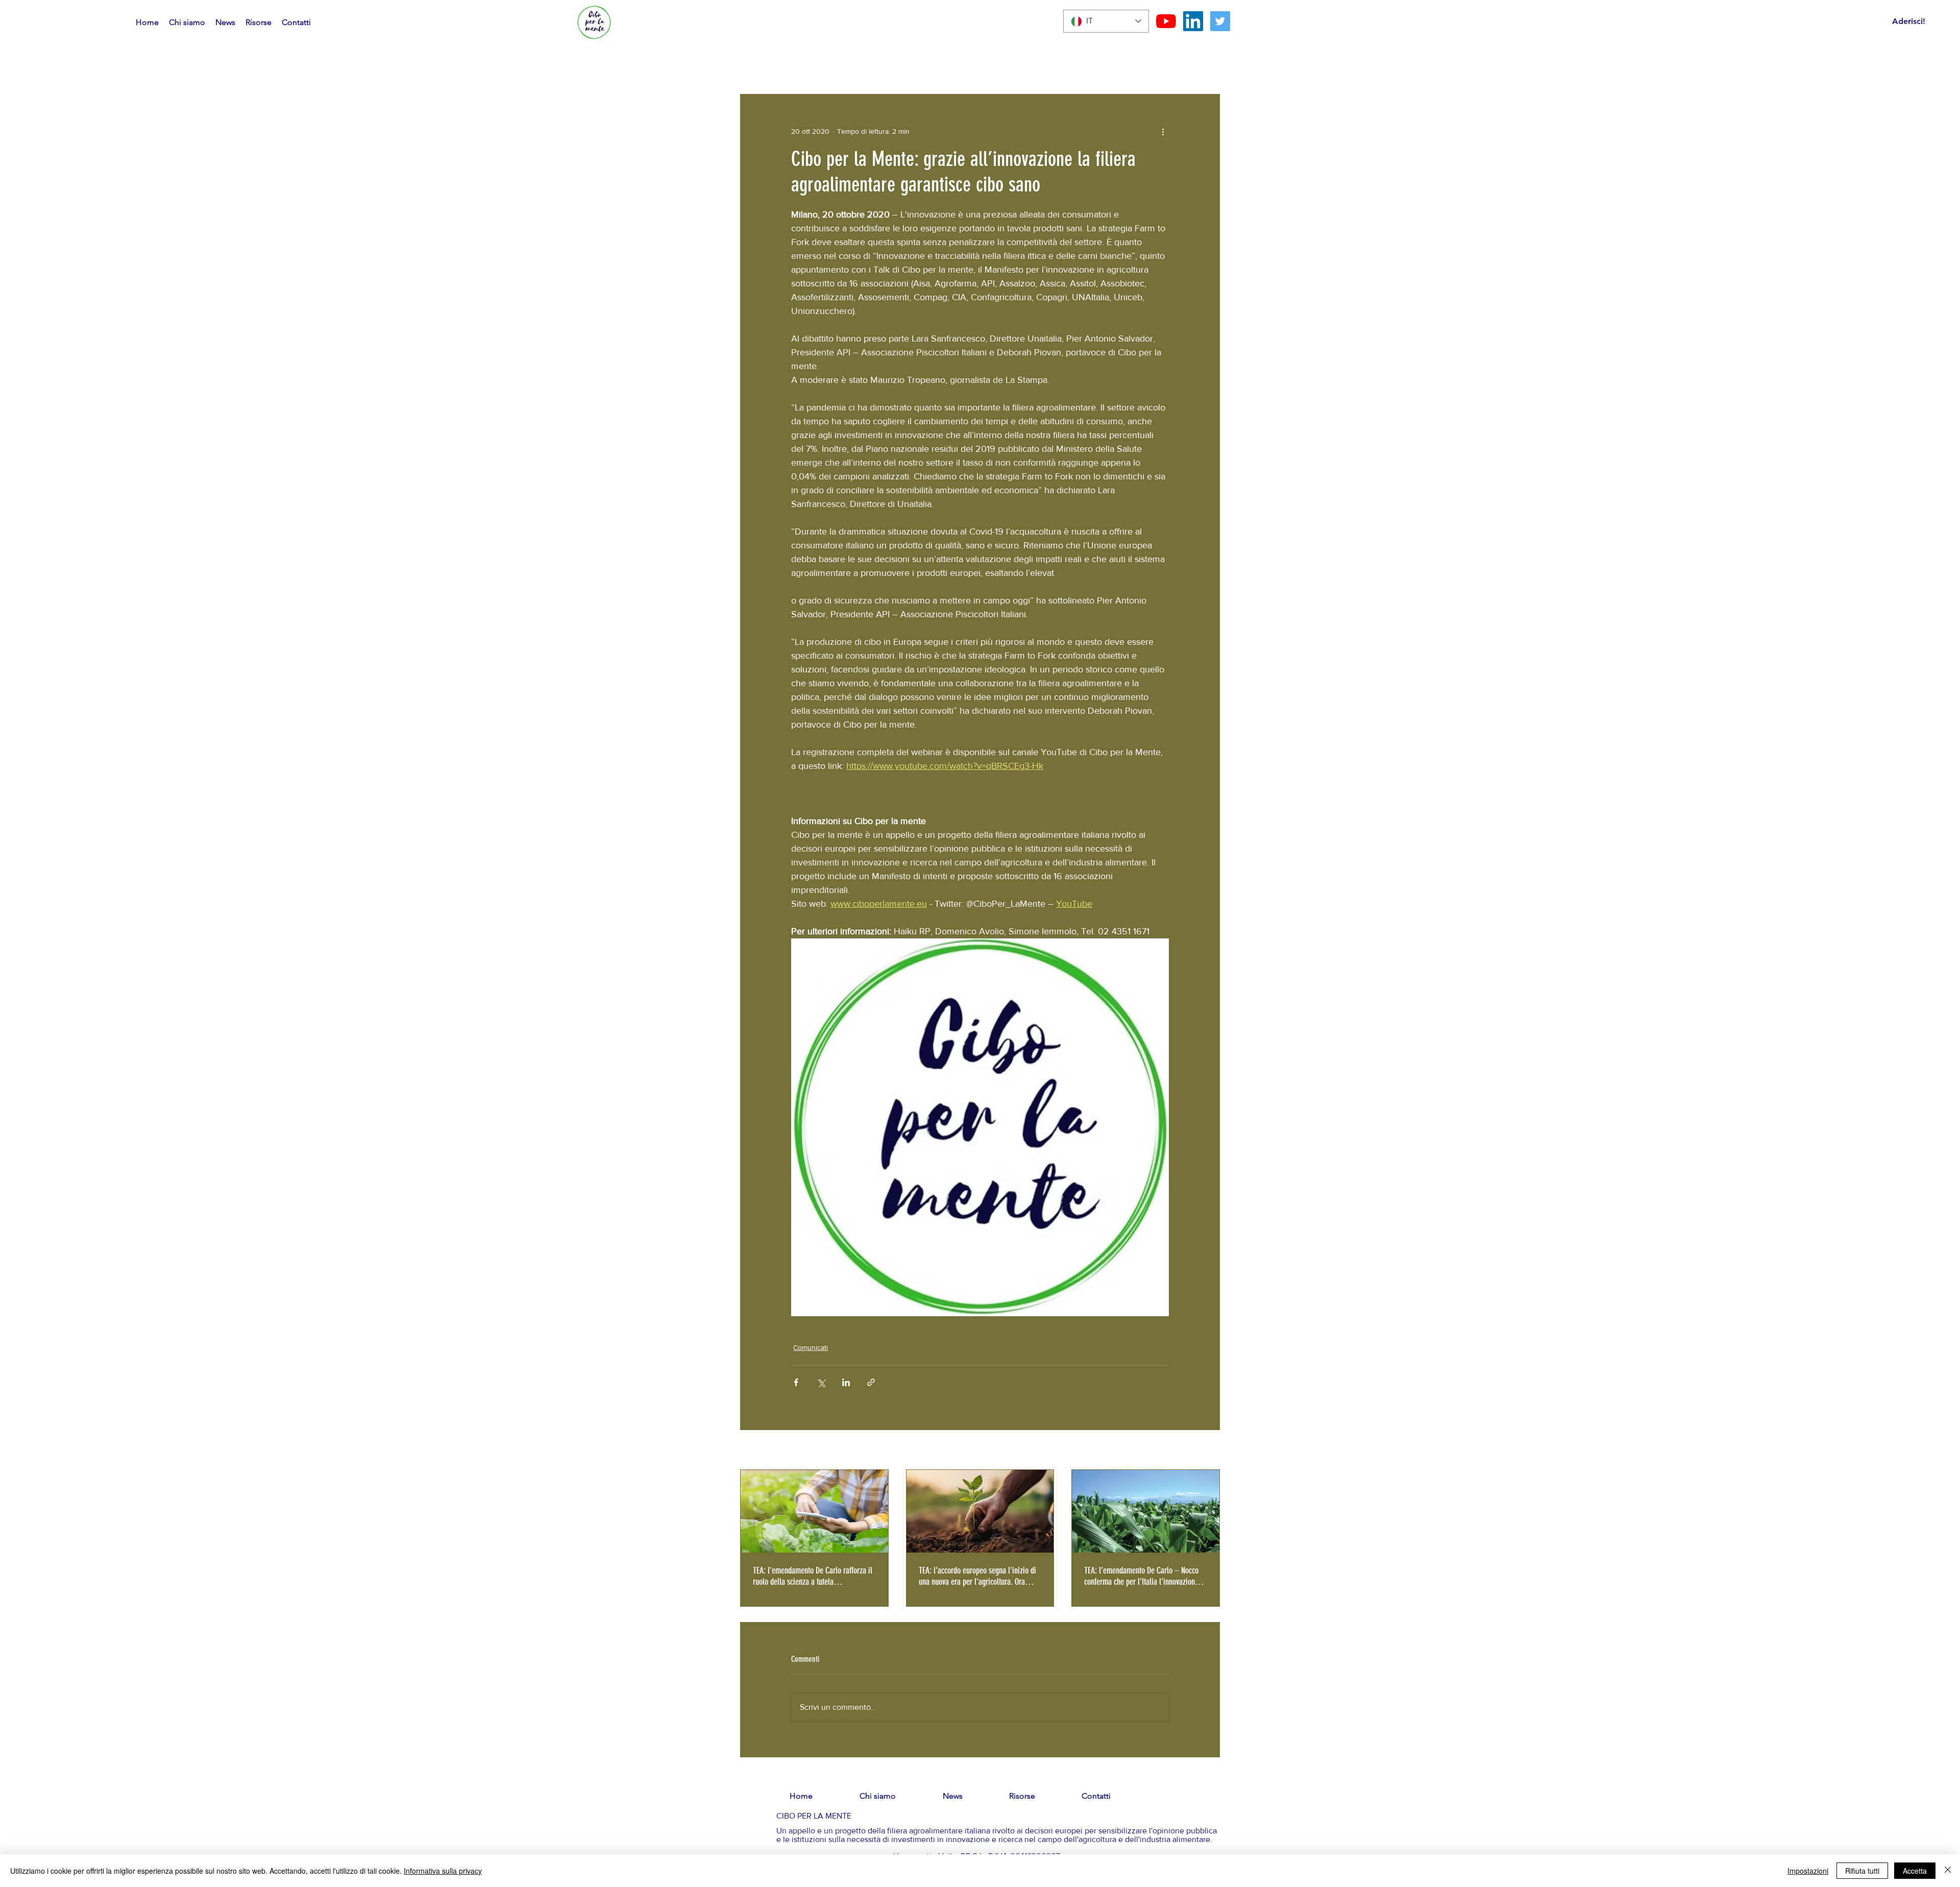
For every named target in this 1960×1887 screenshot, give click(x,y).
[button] (1207, 47)
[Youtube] (1166, 21)
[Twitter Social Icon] (1220, 21)
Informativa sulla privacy (443, 1871)
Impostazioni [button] (1808, 1871)
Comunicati (811, 1347)
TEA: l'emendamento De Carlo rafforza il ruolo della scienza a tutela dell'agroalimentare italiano (813, 1576)
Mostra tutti (1202, 1450)
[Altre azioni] (1163, 131)
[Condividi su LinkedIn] (846, 1382)
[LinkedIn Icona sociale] (1193, 21)
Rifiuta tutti (1862, 1871)
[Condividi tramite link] (871, 1382)
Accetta (1915, 1871)
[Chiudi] (1948, 1871)
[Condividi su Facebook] (796, 1382)
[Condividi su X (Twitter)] (821, 1382)
